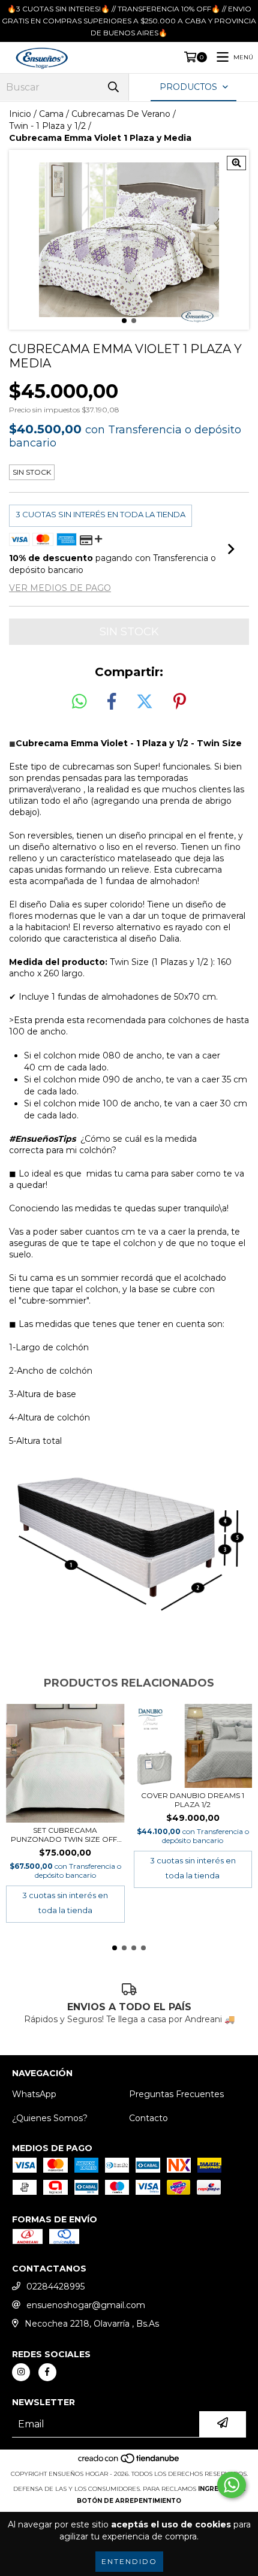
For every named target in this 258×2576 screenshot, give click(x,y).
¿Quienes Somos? (50, 2118)
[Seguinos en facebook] (47, 2372)
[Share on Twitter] (145, 702)
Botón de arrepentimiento (129, 2501)
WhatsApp (34, 2094)
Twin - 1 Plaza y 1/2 (47, 126)
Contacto (148, 2118)
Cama (51, 114)
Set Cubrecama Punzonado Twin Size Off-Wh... (65, 1835)
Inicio (20, 114)
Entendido (129, 2561)
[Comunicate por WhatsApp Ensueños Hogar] (232, 2485)
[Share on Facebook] (112, 702)
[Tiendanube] (129, 2462)
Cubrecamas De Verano (121, 114)
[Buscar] (113, 87)
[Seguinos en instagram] (21, 2372)
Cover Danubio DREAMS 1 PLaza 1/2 (193, 1800)
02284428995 (55, 2287)
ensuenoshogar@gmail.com (86, 2305)
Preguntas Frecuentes (176, 2094)
